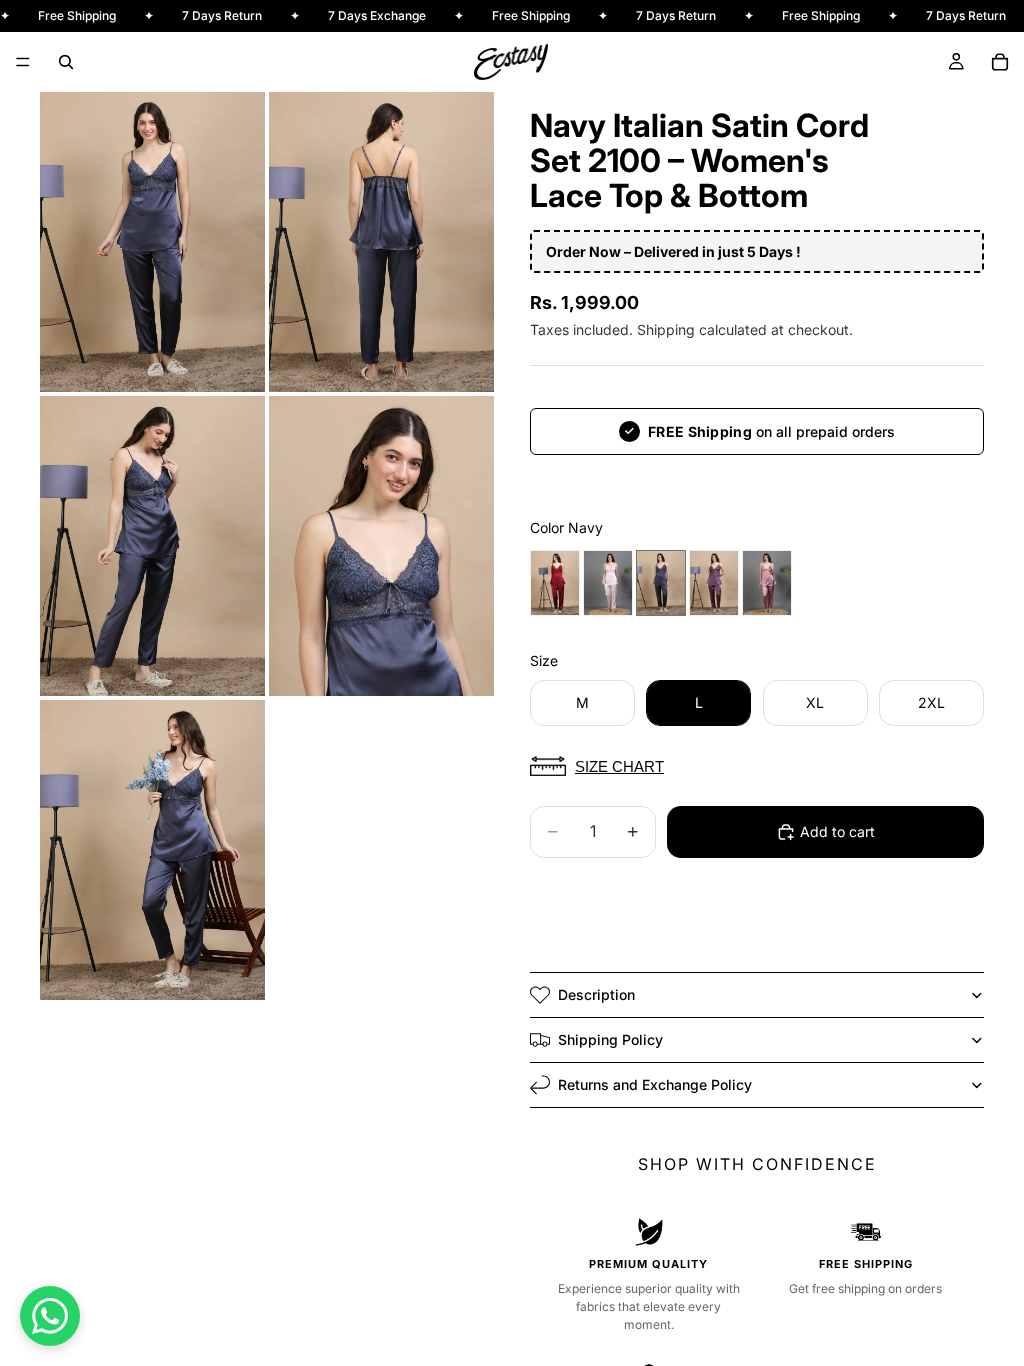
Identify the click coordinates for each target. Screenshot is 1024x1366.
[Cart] (1000, 62)
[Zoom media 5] (152, 850)
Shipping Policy (610, 1039)
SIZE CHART (619, 766)
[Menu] (23, 62)
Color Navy (566, 527)
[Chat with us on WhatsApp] (50, 1316)
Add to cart (837, 831)
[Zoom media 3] (152, 546)
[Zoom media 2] (381, 242)
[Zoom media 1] (152, 242)
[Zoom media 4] (381, 546)
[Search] (66, 62)
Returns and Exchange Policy (655, 1084)
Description (596, 994)
